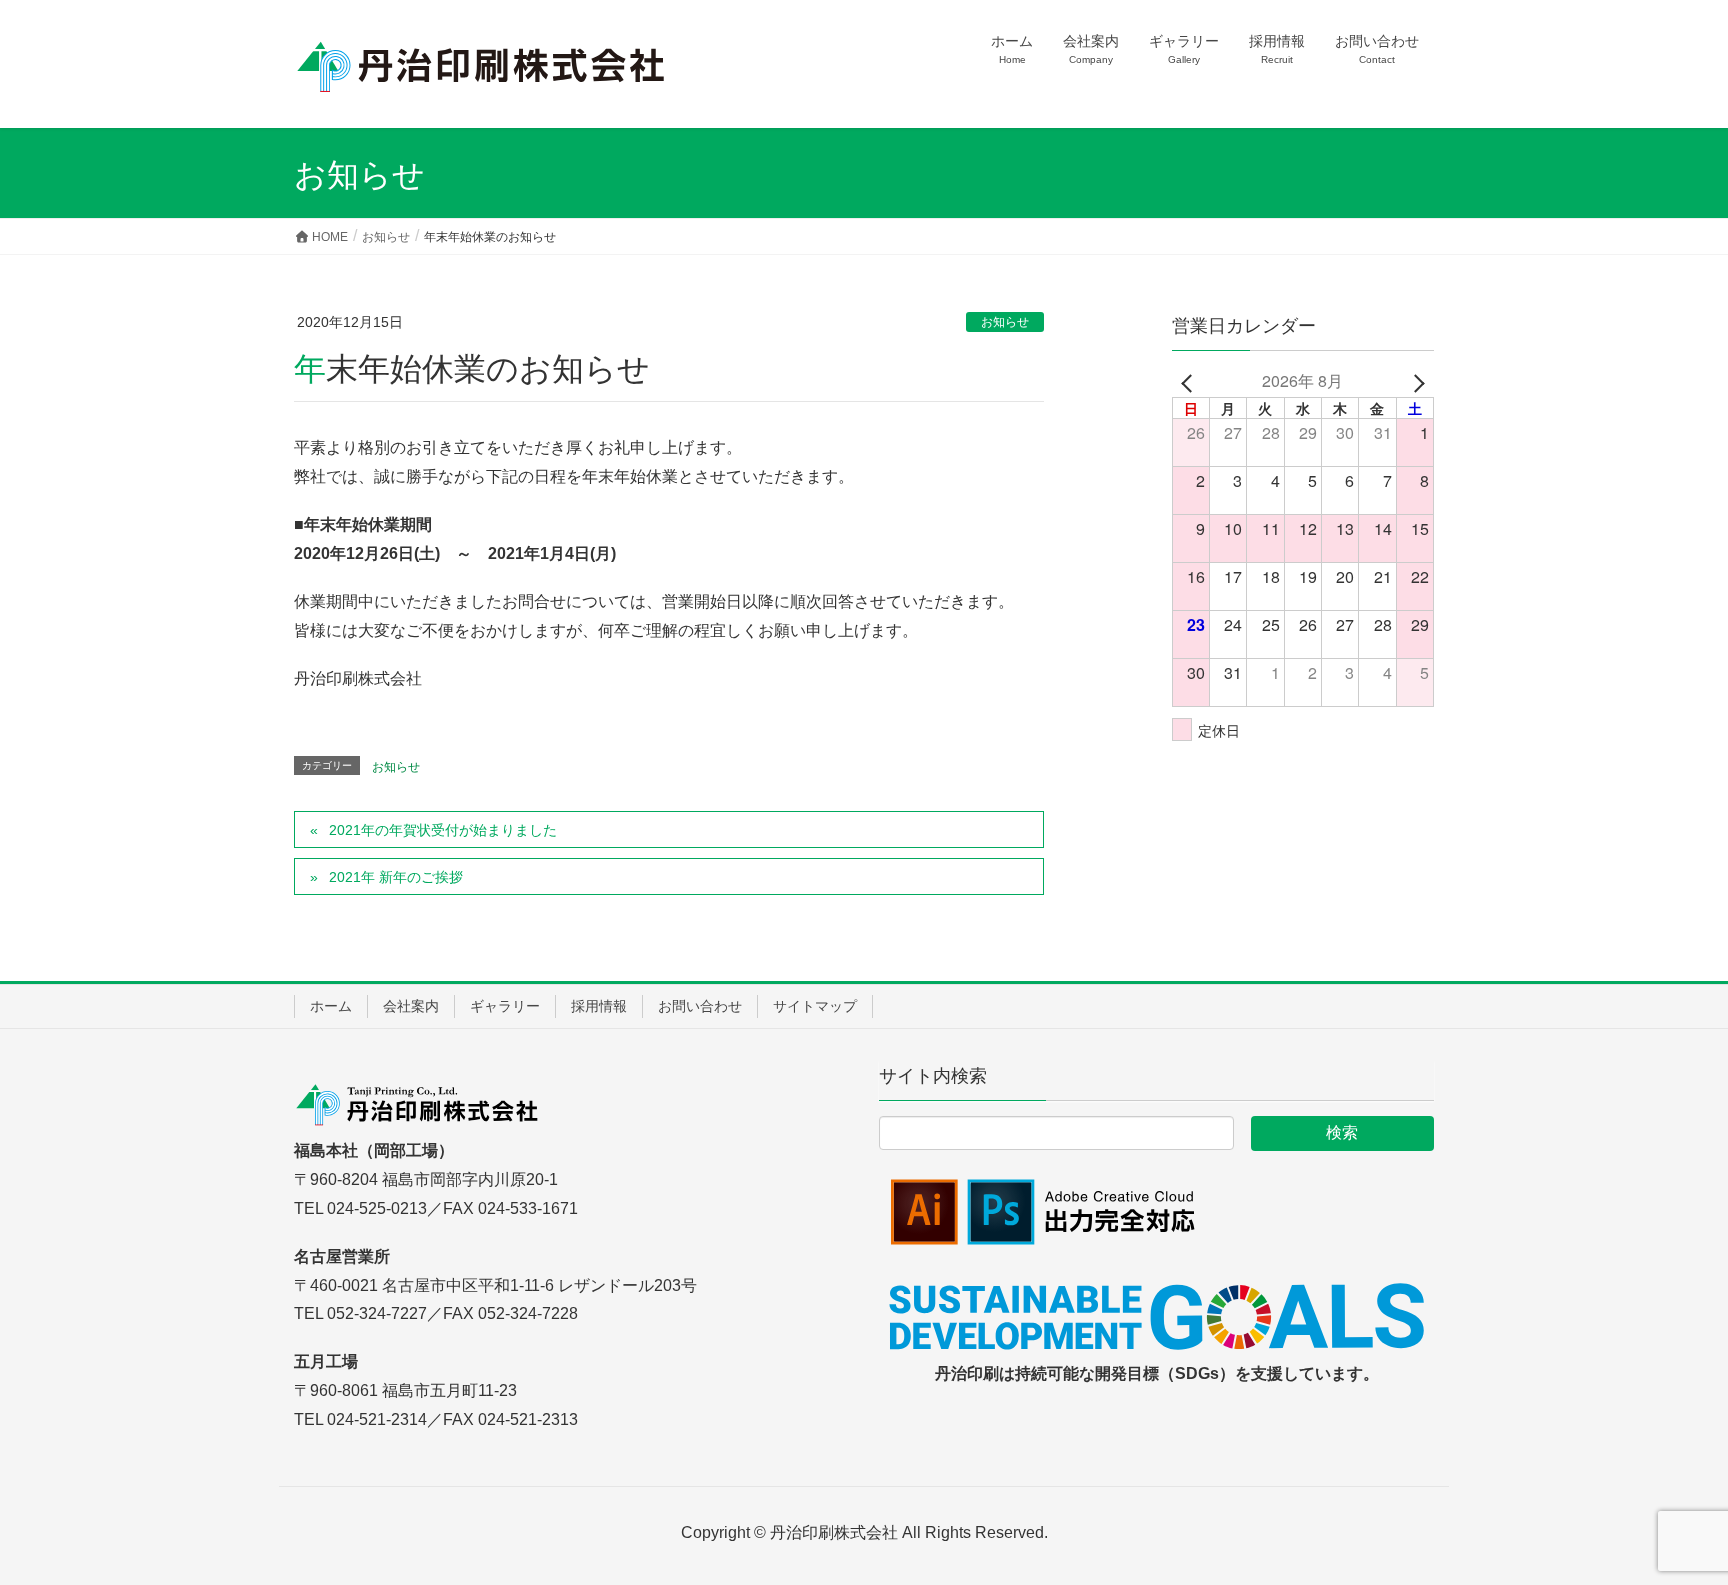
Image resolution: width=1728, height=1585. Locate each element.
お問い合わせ (700, 1006)
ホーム (331, 1006)
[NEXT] (1415, 381)
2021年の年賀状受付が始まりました (443, 830)
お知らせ (1005, 322)
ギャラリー (505, 1006)
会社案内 (411, 1006)
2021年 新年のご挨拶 (396, 877)
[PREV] (1191, 381)
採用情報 (599, 1006)
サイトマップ (815, 1006)
